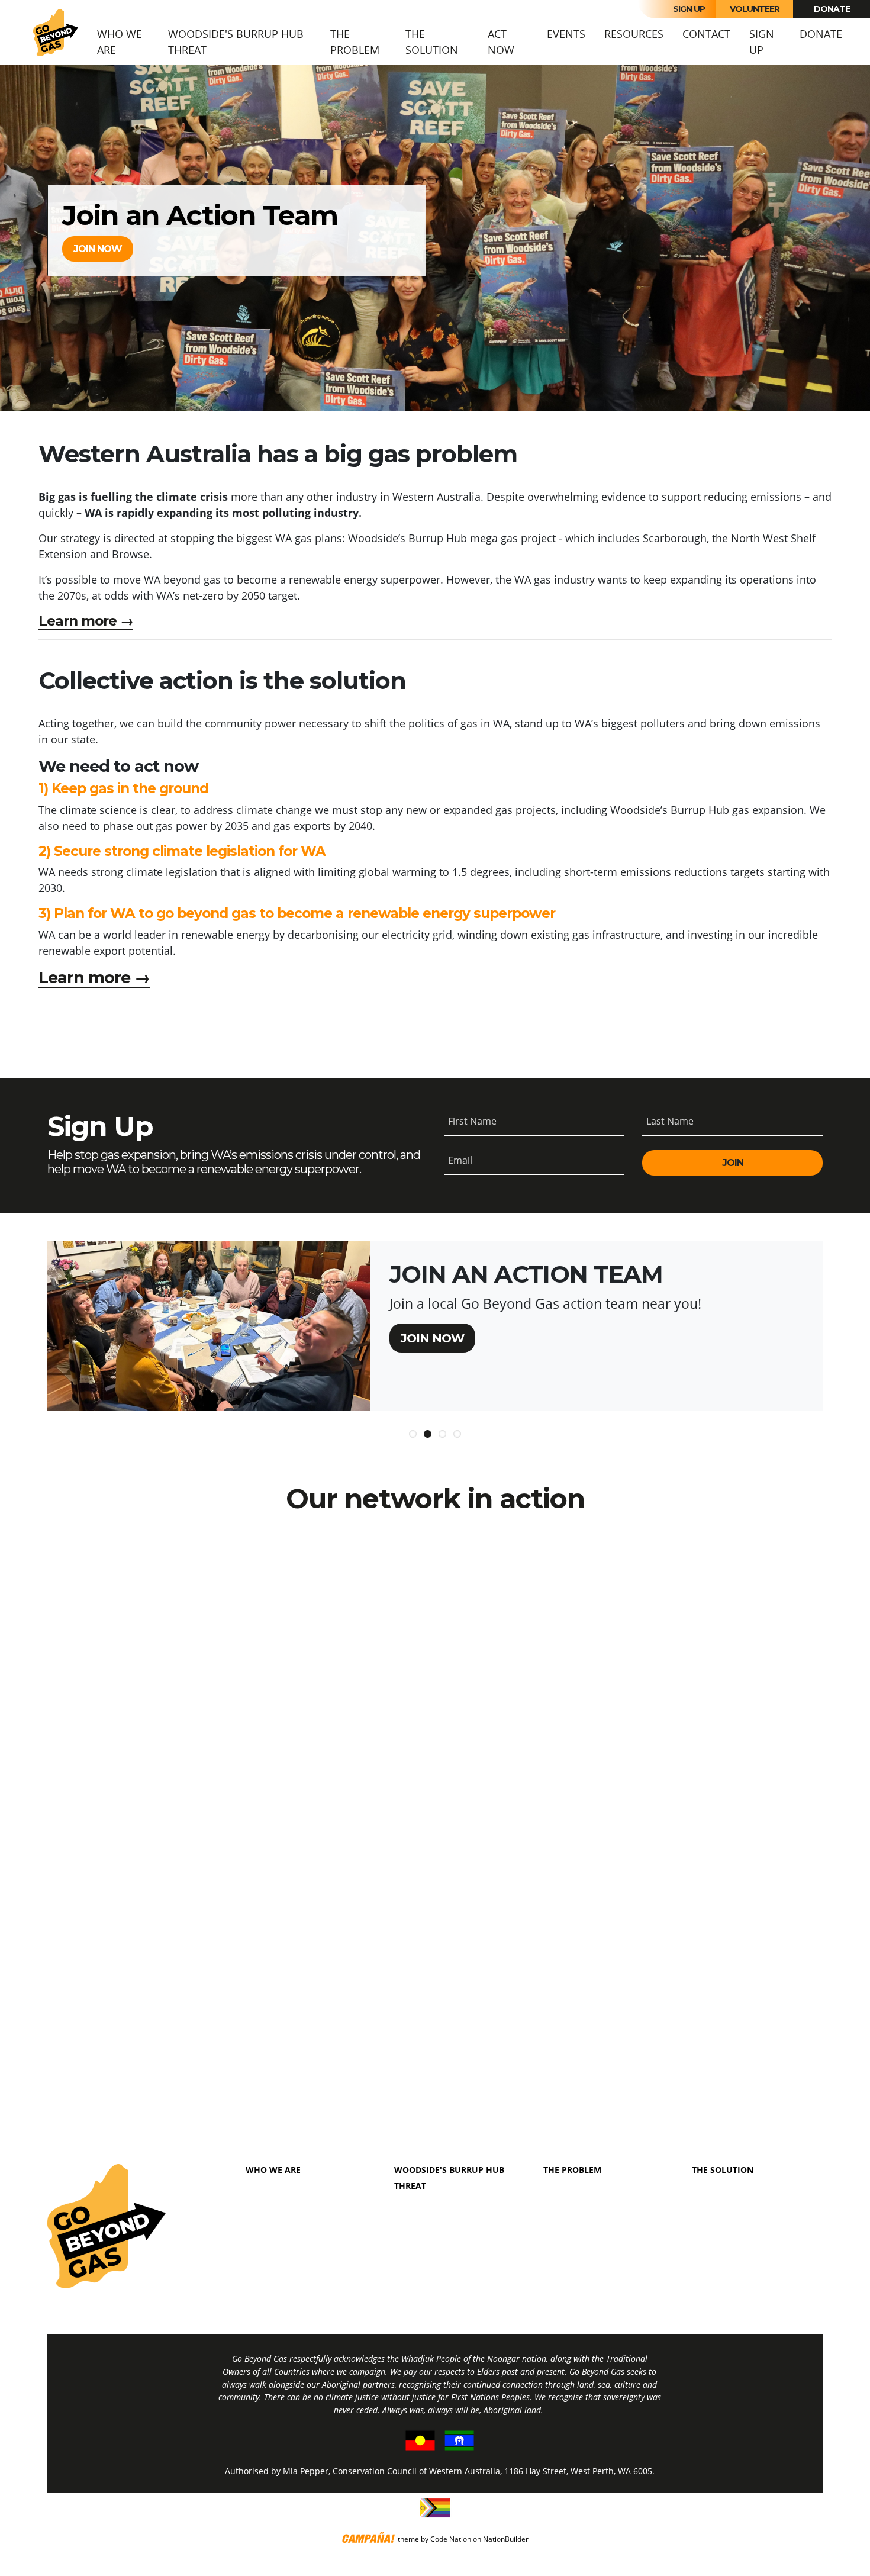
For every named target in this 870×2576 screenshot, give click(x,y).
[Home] (56, 33)
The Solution (432, 42)
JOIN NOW (98, 249)
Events (566, 34)
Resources (634, 34)
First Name (472, 1121)
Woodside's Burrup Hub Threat (236, 42)
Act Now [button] (501, 42)
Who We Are (120, 42)
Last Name (670, 1121)
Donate (832, 9)
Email (460, 1160)
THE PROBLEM (572, 2170)
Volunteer (755, 9)
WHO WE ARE (273, 2170)
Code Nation (451, 2539)
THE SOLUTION (723, 2170)
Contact (706, 34)
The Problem (355, 42)
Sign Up (689, 9)
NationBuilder (506, 2539)
